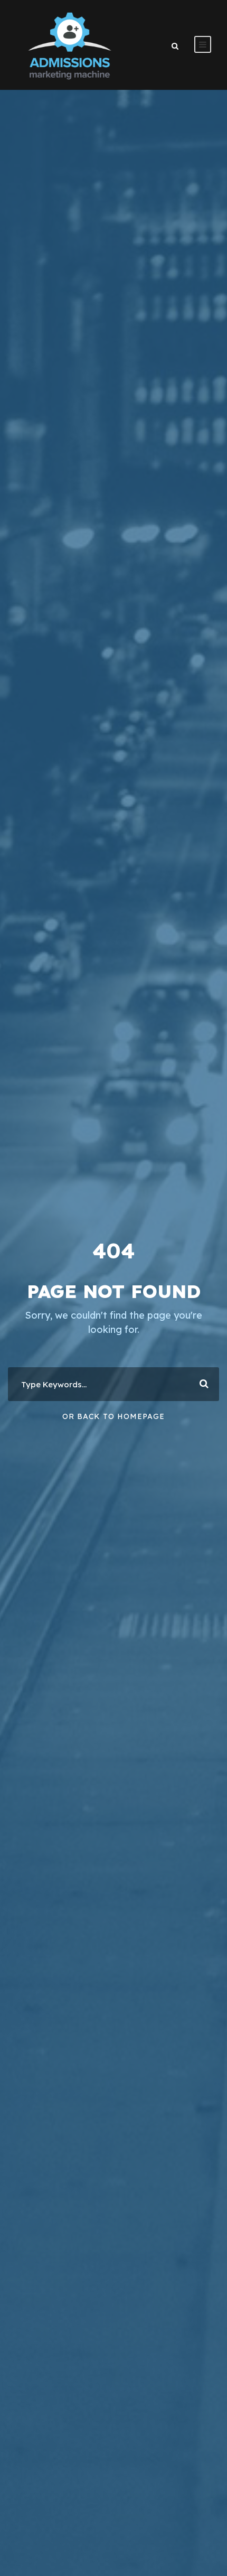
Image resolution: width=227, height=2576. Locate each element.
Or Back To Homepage (113, 1416)
